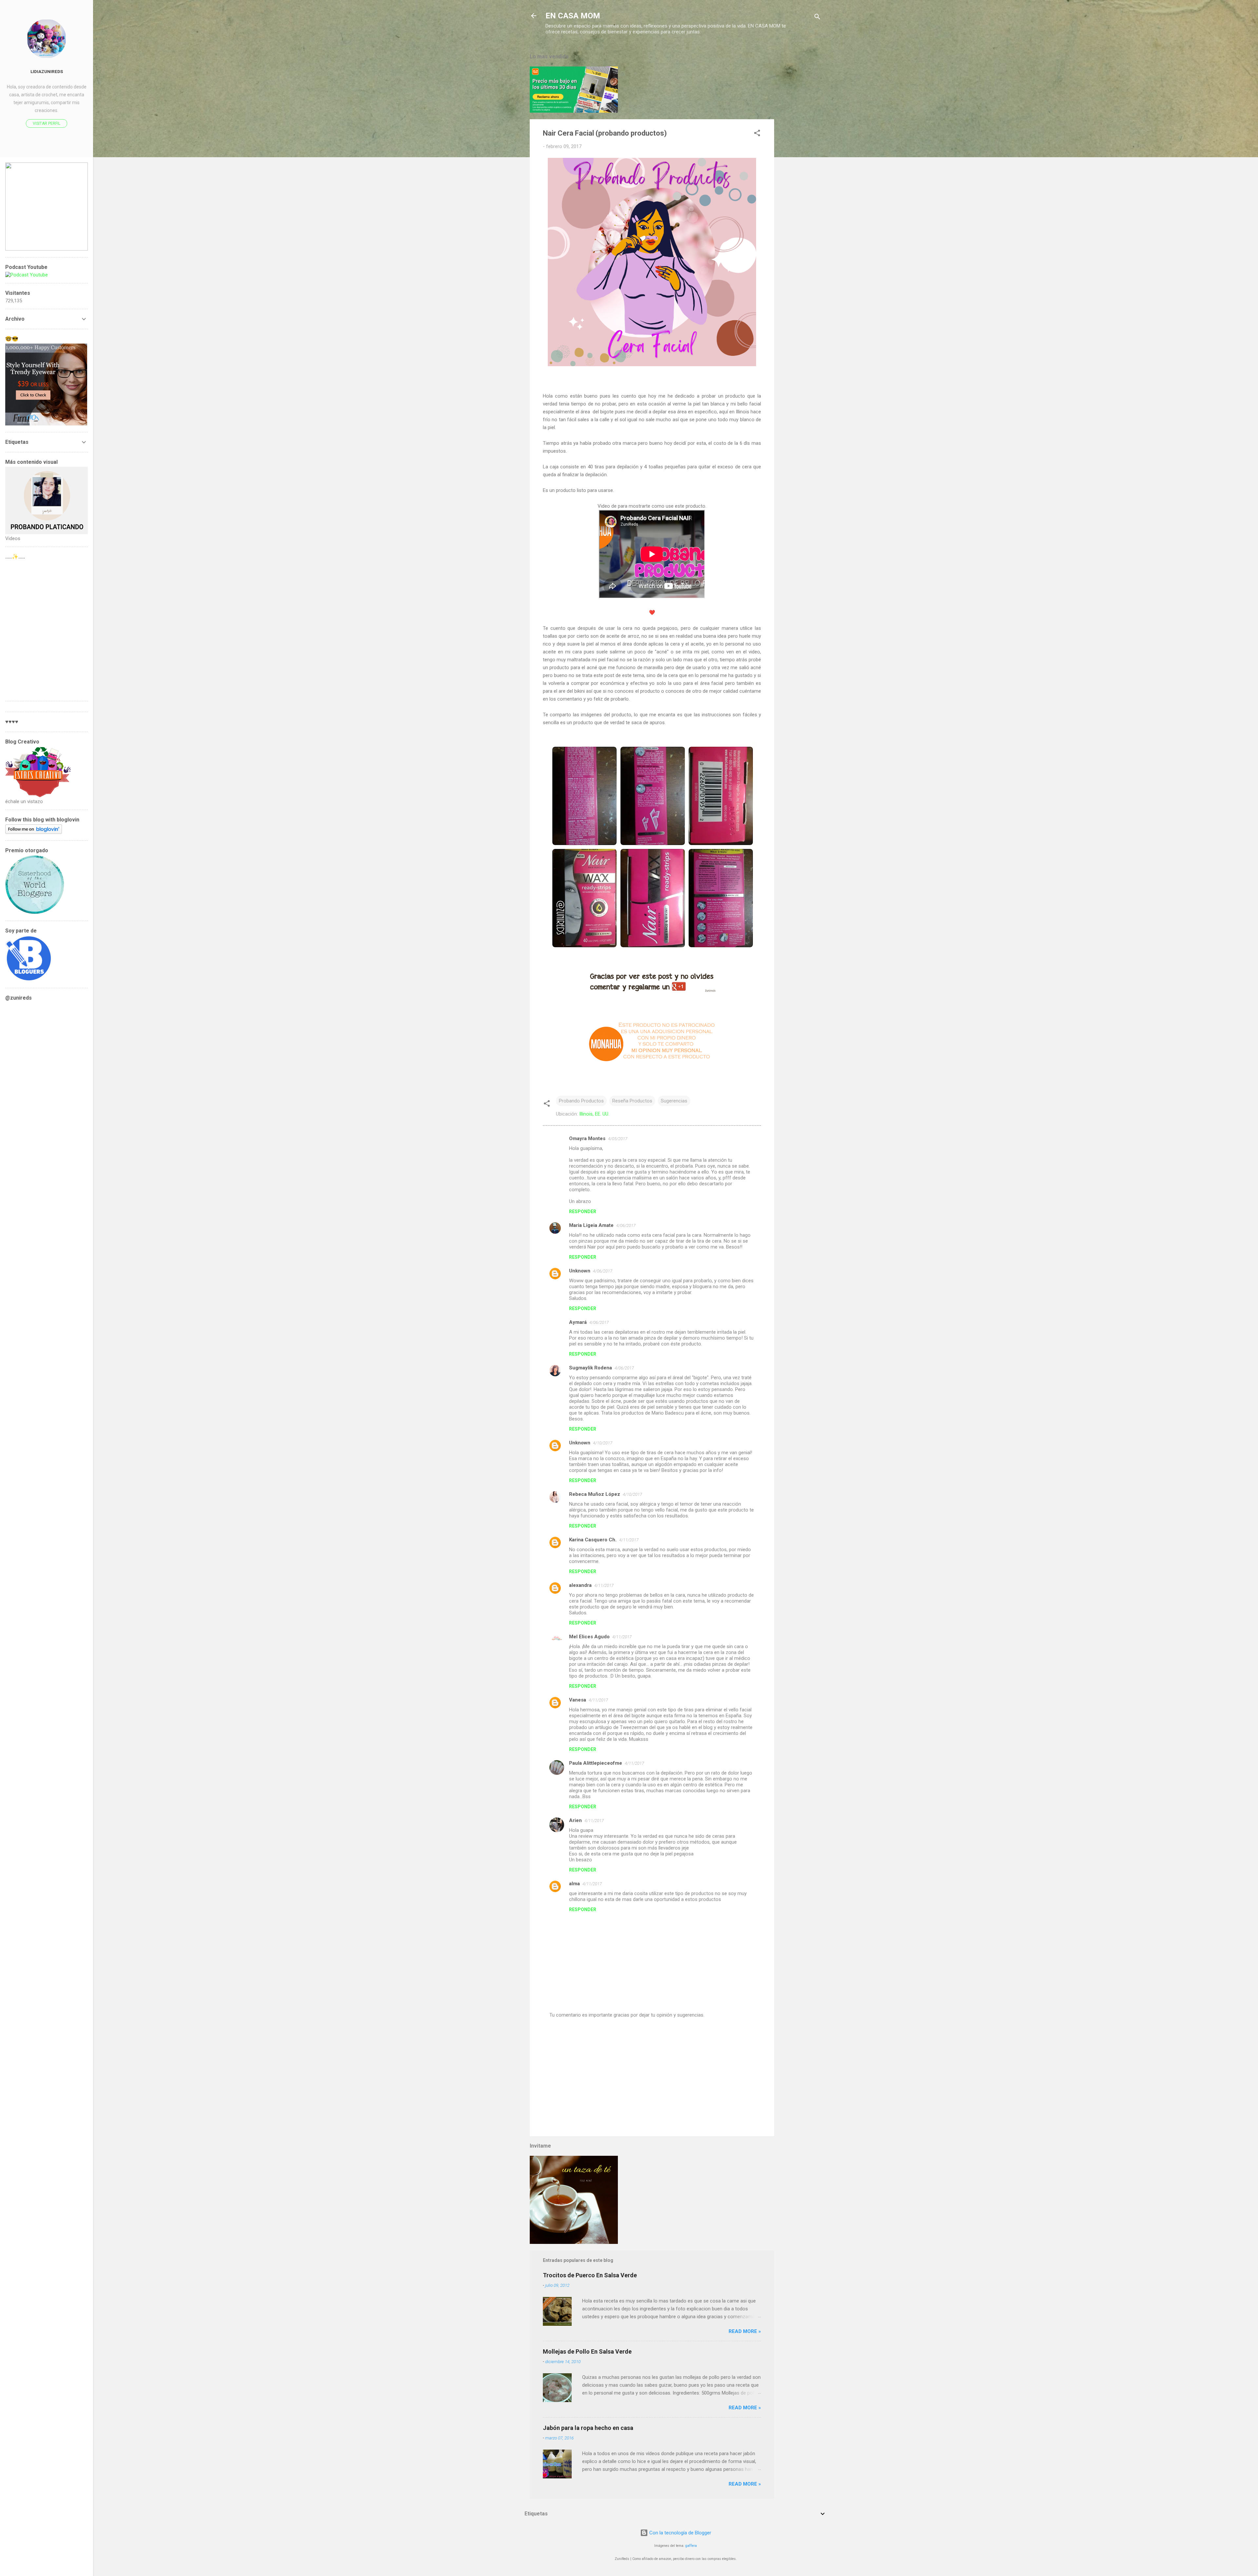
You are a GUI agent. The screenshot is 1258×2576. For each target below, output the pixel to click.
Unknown (580, 1271)
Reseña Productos (632, 1101)
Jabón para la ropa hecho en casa (588, 2428)
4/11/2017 (629, 1540)
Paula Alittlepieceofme (596, 1763)
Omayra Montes (587, 1138)
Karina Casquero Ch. (593, 1540)
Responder (583, 1212)
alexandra (580, 1585)
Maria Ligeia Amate (591, 1225)
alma (574, 1884)
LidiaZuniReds (47, 71)
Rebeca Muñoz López (595, 1494)
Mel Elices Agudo (589, 1637)
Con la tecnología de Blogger (680, 2533)
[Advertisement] (800, 145)
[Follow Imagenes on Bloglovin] (34, 832)
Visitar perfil (47, 123)
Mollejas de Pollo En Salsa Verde (587, 2351)
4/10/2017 (603, 1443)
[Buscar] (817, 18)
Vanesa (578, 1700)
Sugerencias (674, 1101)
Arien (575, 1820)
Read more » (745, 2331)
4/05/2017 (618, 1139)
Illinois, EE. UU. (594, 1114)
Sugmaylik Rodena (591, 1368)
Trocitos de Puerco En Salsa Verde (590, 2275)
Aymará (578, 1322)
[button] (757, 134)
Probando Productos (581, 1101)
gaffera (691, 2546)
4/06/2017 (626, 1225)
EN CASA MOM (573, 16)
